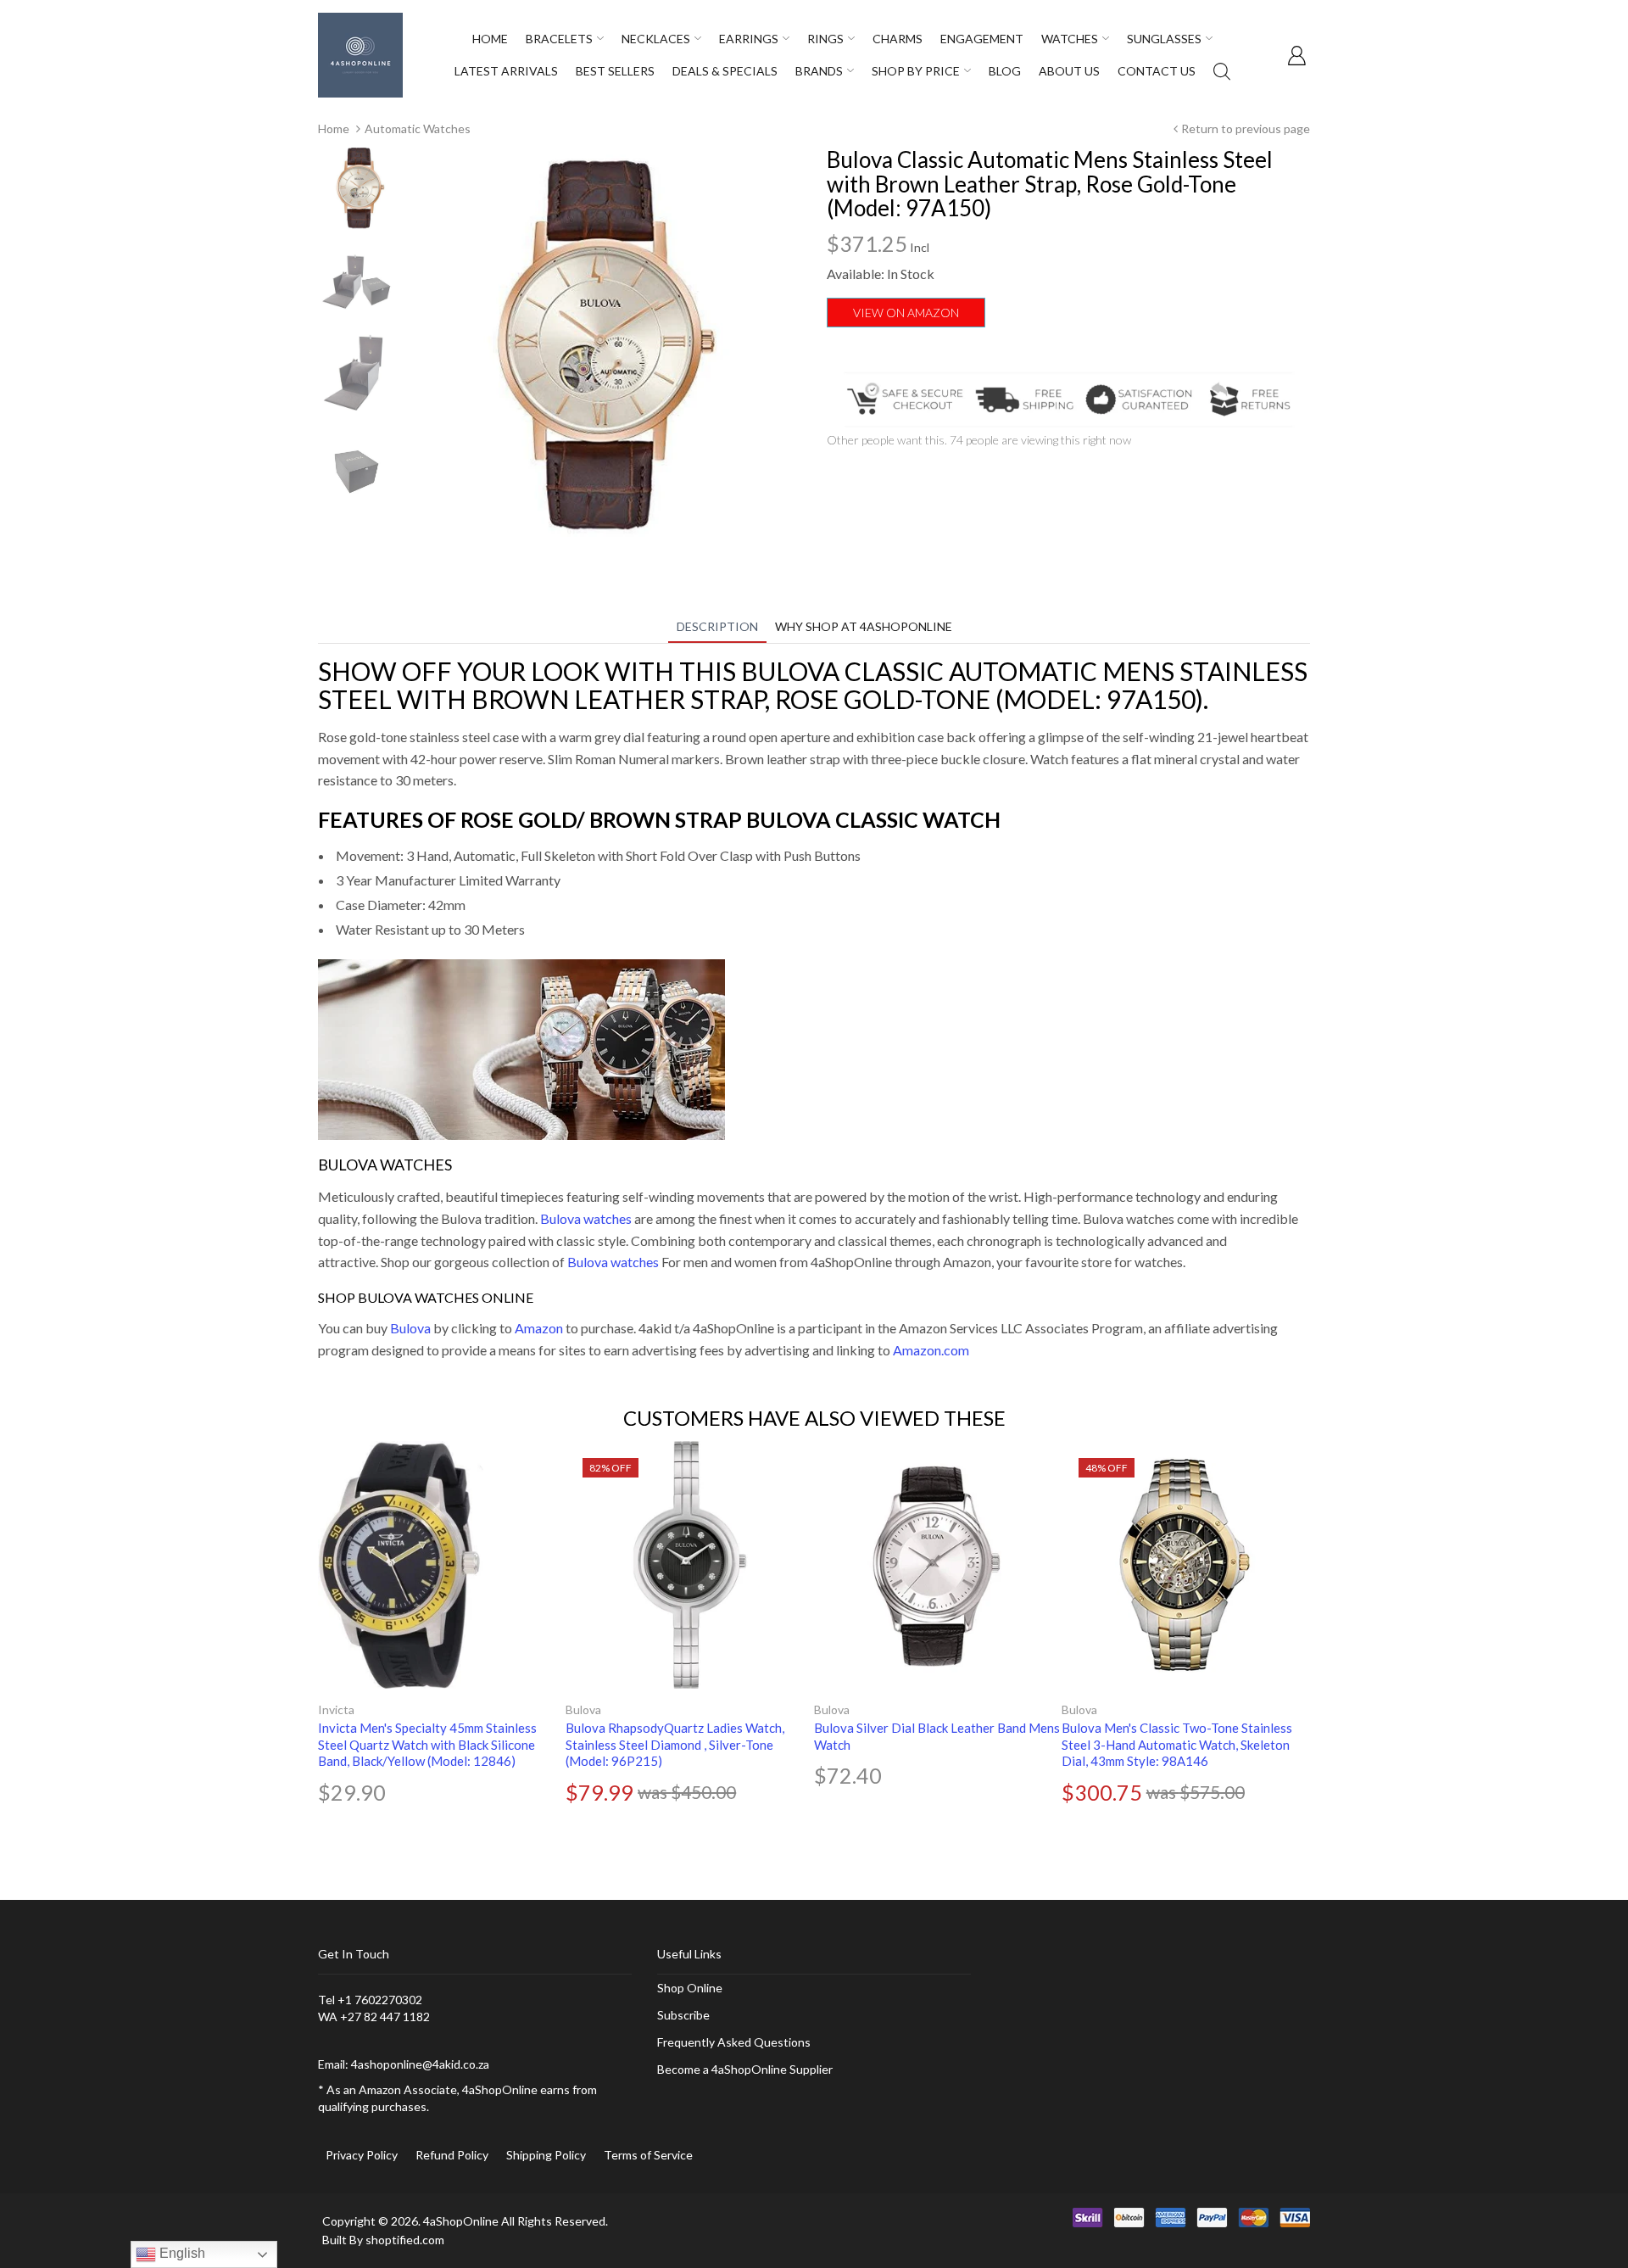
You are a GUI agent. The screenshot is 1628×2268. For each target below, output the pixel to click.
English (181, 2253)
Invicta (336, 1709)
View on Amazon (906, 313)
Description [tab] (717, 626)
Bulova (410, 1328)
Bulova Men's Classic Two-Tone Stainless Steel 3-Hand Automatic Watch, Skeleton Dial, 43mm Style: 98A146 (1177, 1744)
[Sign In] (1296, 55)
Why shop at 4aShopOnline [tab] (864, 626)
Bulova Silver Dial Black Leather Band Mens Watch (937, 1736)
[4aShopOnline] (360, 54)
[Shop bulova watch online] (521, 1047)
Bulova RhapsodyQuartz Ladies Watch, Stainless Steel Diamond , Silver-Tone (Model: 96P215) (675, 1744)
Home (334, 128)
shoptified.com (405, 2240)
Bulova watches (586, 1218)
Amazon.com (931, 1350)
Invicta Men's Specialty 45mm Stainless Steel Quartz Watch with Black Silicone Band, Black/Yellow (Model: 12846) (427, 1744)
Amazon (539, 1328)
